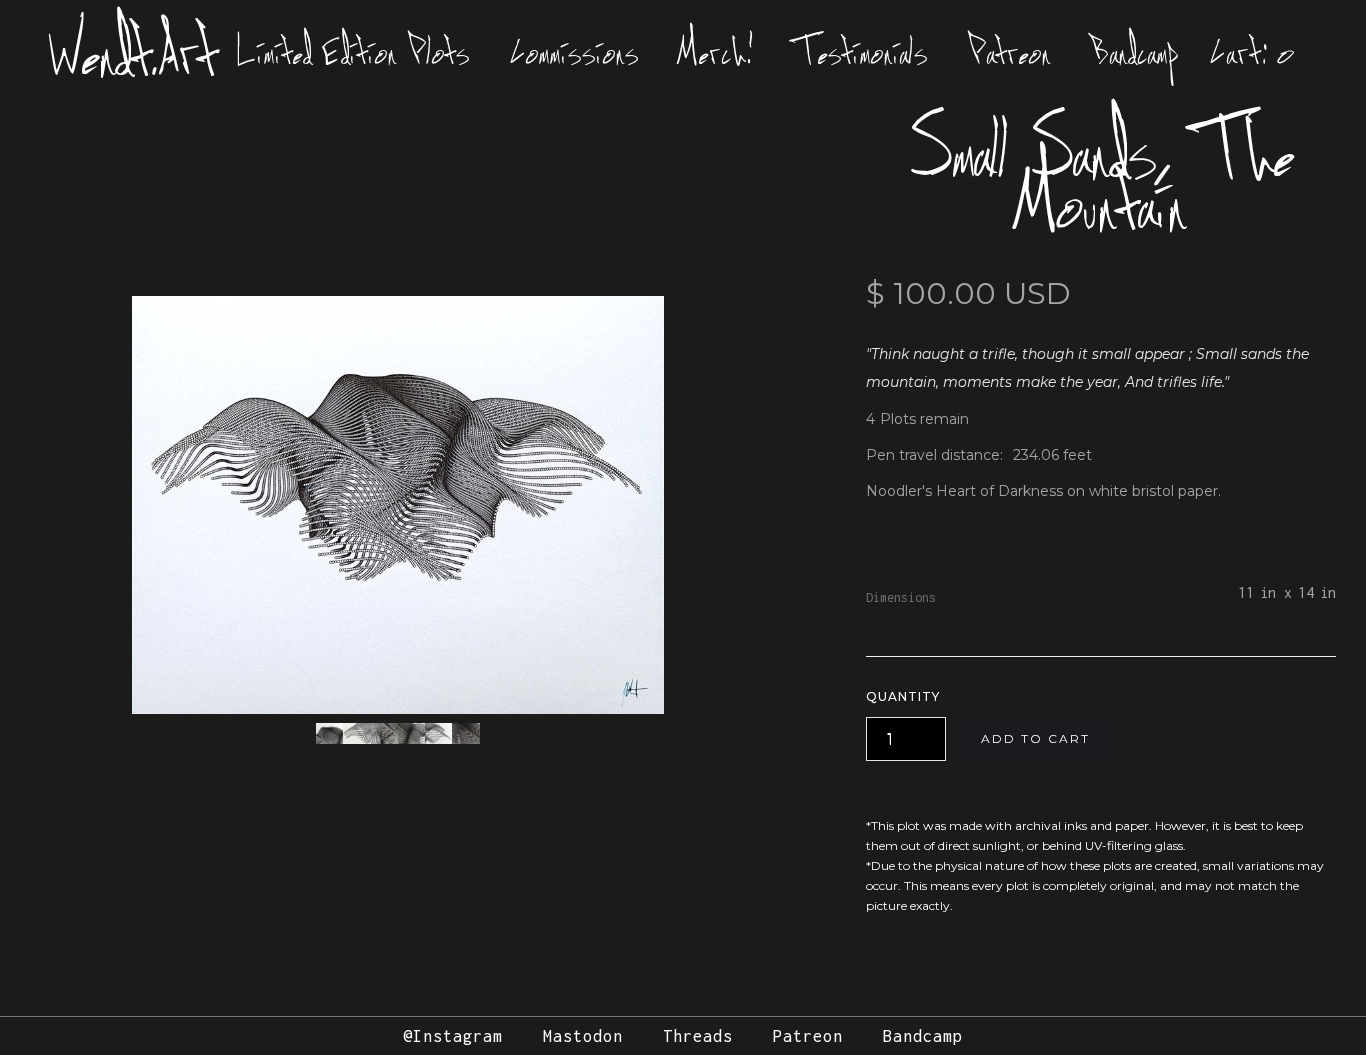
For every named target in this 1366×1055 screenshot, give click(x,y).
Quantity (903, 696)
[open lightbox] (398, 505)
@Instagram (453, 1036)
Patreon (1009, 52)
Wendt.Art (133, 52)
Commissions (574, 52)
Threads (698, 1036)
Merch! (717, 52)
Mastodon (583, 1036)
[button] (1253, 52)
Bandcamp (1135, 52)
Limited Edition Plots (353, 52)
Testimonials (861, 52)
